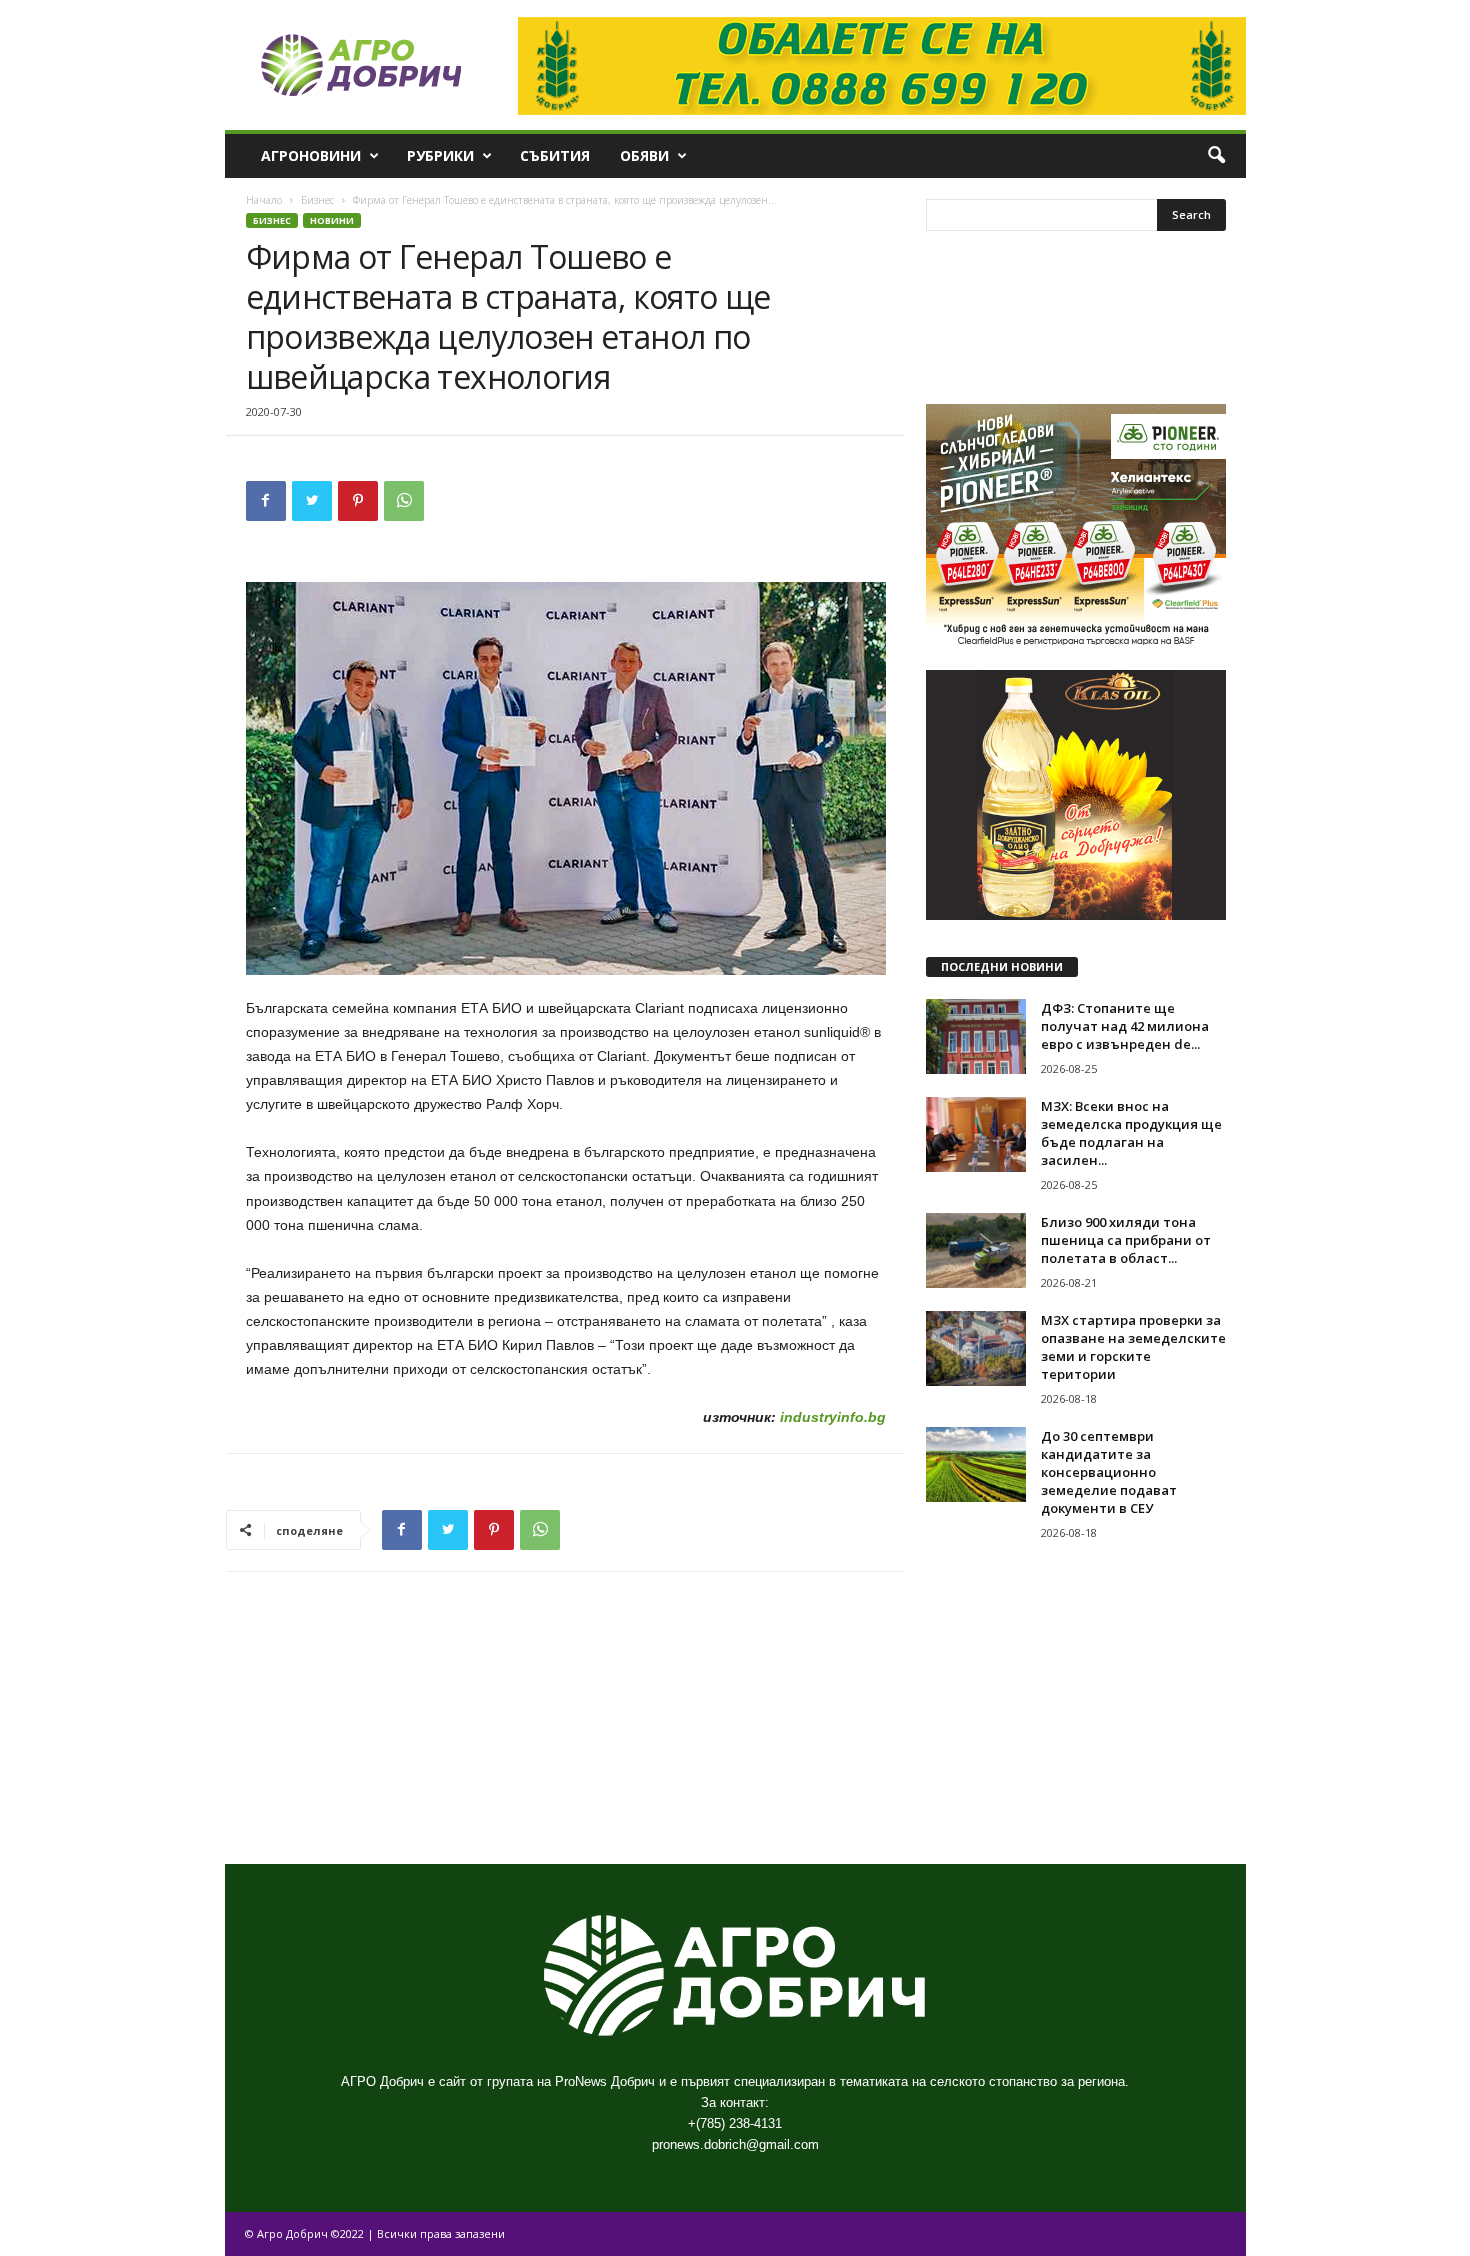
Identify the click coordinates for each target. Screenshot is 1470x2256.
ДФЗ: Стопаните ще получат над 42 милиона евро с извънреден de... (1125, 1026)
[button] (1216, 156)
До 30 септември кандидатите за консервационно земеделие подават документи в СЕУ (1109, 1472)
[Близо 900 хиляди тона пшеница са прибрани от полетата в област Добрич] (976, 1250)
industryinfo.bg (831, 1417)
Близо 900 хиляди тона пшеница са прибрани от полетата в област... (1126, 1240)
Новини (332, 220)
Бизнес (317, 200)
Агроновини (311, 155)
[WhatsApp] (404, 501)
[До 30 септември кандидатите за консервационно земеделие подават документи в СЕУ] (976, 1464)
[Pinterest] (358, 501)
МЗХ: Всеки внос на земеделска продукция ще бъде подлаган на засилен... (1131, 1133)
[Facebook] (266, 501)
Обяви (644, 155)
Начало (264, 200)
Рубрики (440, 155)
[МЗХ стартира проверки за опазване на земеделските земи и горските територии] (976, 1348)
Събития (555, 155)
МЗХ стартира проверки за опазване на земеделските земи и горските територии (1133, 1347)
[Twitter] (312, 501)
